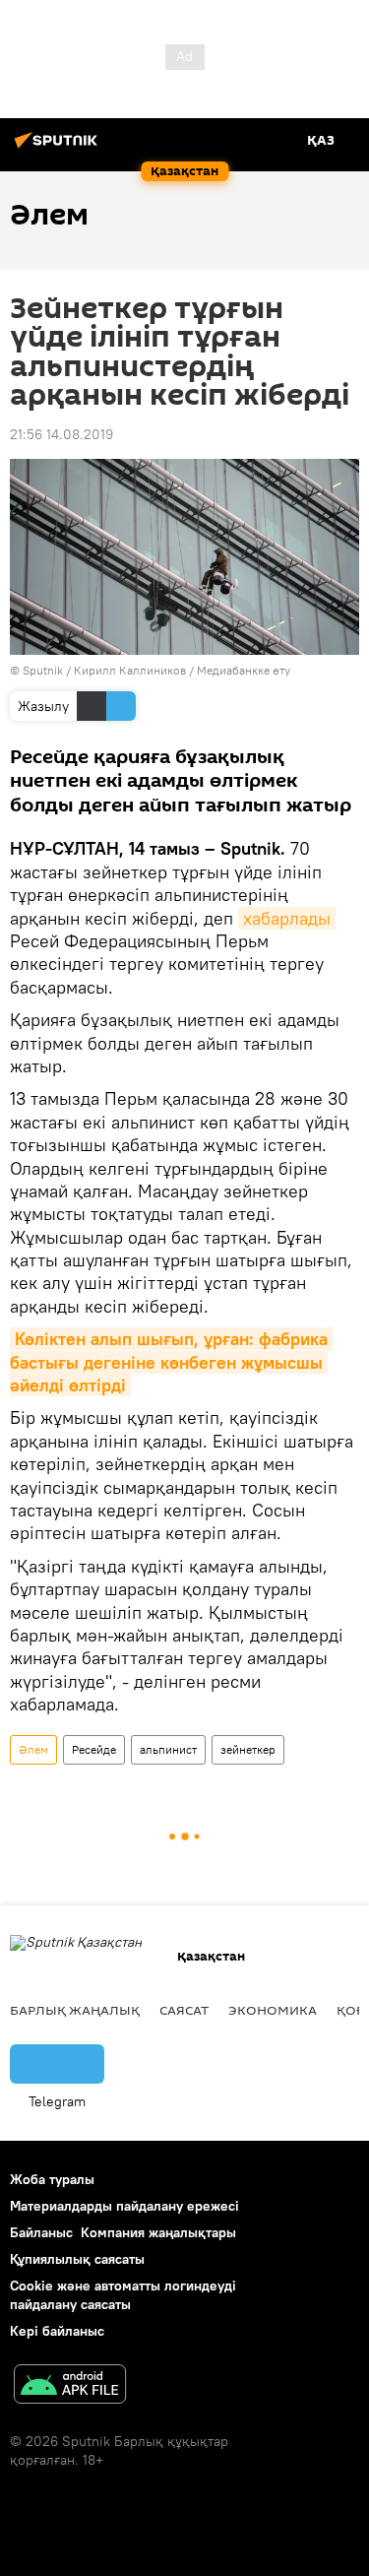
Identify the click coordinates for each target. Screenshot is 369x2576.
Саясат (184, 2010)
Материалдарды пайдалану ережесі (124, 2206)
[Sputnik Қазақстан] (59, 148)
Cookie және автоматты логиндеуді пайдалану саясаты (123, 2295)
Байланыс (41, 2232)
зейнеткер (248, 1749)
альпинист (168, 1749)
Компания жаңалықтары (158, 2232)
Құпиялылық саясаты (77, 2259)
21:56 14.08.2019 (61, 434)
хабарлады (287, 918)
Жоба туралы (52, 2179)
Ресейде (94, 1749)
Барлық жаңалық (75, 2010)
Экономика (273, 2010)
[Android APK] (70, 2386)
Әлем (33, 1749)
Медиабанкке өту (244, 670)
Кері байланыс (57, 2331)
